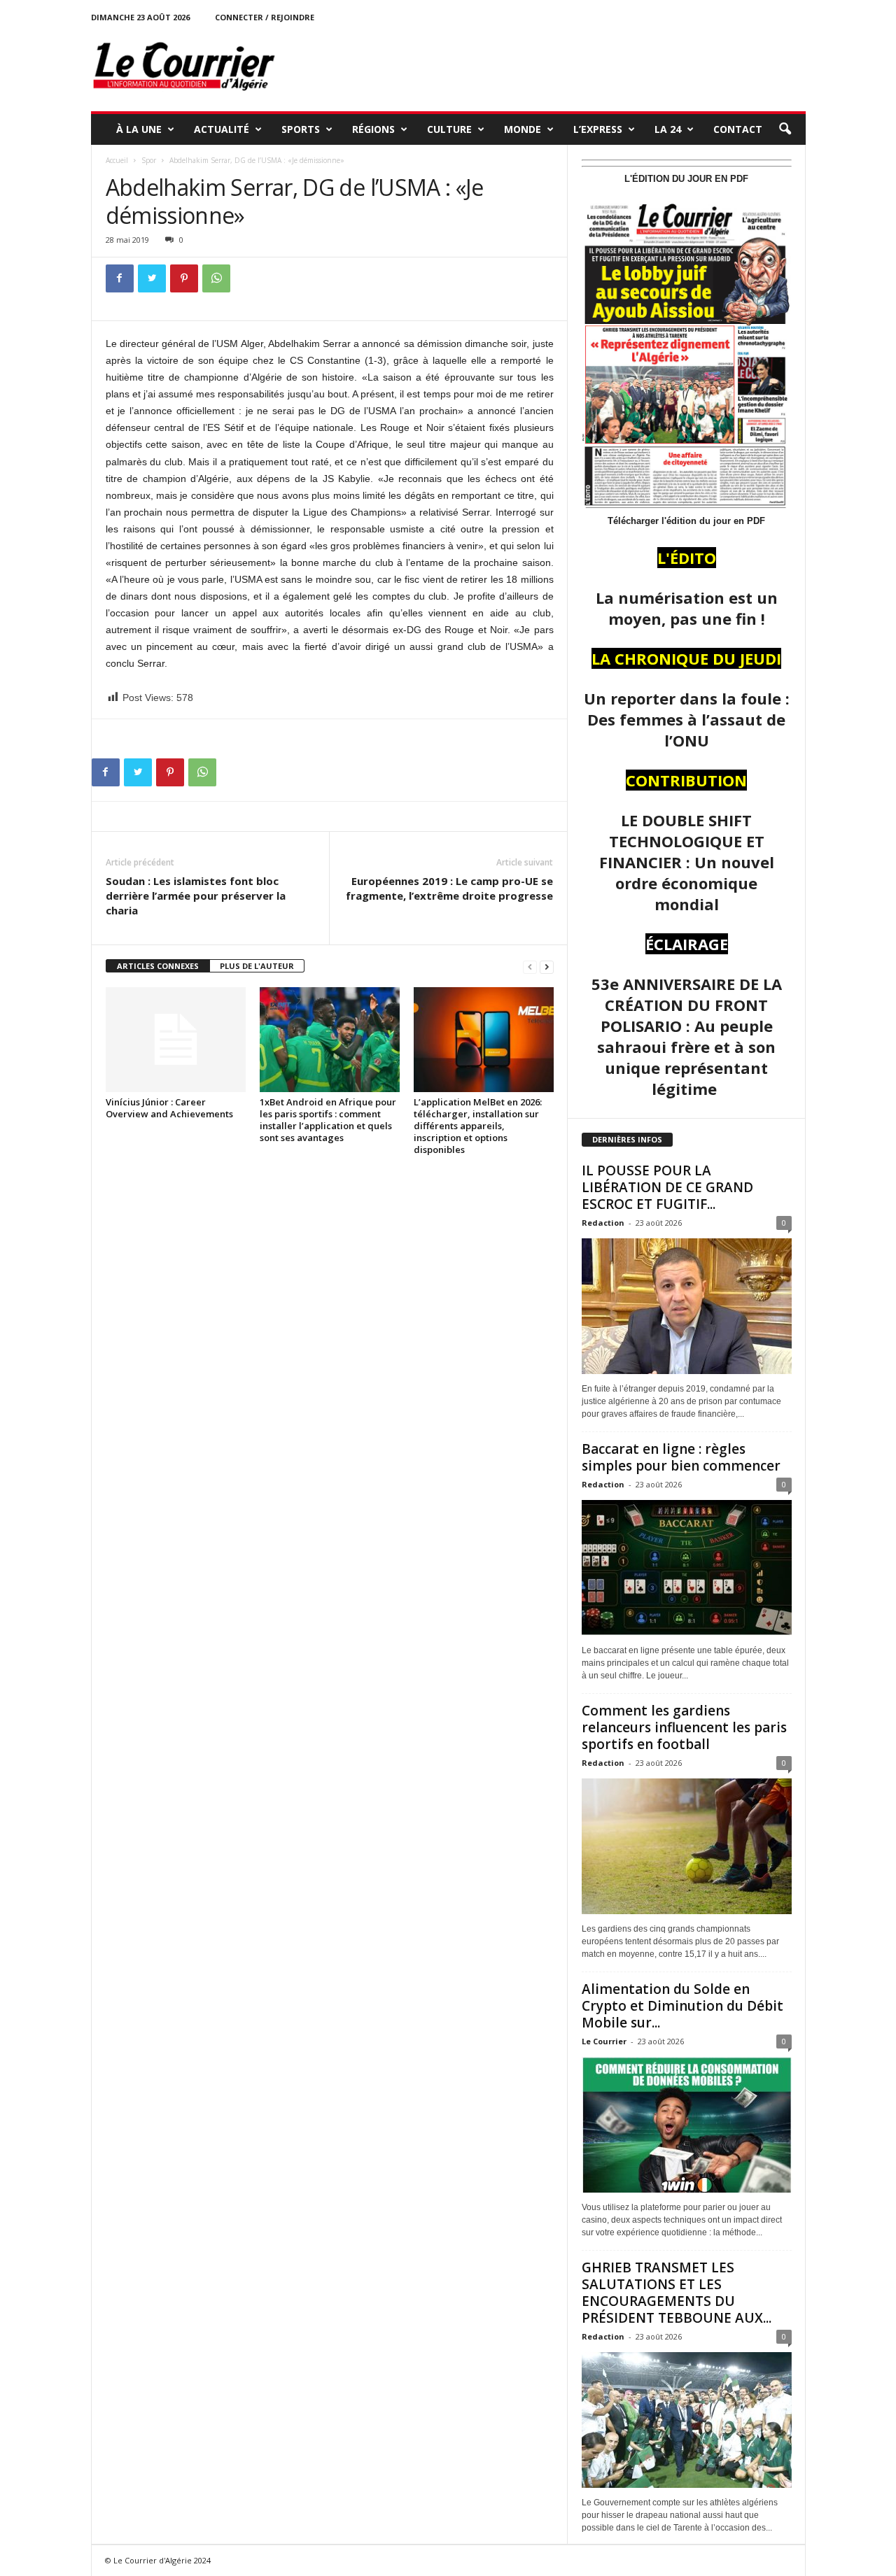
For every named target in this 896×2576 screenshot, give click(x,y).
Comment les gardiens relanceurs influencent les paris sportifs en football (684, 1727)
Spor (149, 160)
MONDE (523, 129)
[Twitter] (152, 278)
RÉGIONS (373, 129)
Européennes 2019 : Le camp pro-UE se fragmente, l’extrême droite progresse (449, 888)
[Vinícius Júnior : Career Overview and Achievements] (176, 1040)
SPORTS (301, 129)
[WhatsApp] (216, 278)
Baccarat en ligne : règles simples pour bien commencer (681, 1457)
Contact (738, 129)
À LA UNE (139, 129)
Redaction (603, 1223)
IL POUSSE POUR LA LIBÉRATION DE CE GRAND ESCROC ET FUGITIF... (667, 1187)
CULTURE (449, 129)
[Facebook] (120, 278)
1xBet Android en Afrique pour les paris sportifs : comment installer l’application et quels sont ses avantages (328, 1120)
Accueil (117, 160)
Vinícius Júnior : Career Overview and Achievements (169, 1108)
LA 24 (668, 129)
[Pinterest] (184, 278)
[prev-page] (530, 967)
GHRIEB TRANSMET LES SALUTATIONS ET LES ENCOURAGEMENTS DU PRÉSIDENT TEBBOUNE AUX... (677, 2293)
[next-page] (547, 967)
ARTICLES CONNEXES (158, 966)
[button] (785, 129)
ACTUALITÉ (222, 129)
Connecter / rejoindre (265, 17)
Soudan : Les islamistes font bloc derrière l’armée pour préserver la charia (196, 896)
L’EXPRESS (598, 129)
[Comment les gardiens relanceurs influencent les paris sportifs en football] (687, 1846)
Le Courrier (604, 2041)
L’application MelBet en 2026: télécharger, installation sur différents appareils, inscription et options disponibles (478, 1126)
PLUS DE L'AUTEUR (257, 966)
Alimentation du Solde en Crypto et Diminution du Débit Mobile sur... (682, 2006)
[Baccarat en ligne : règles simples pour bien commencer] (687, 1568)
